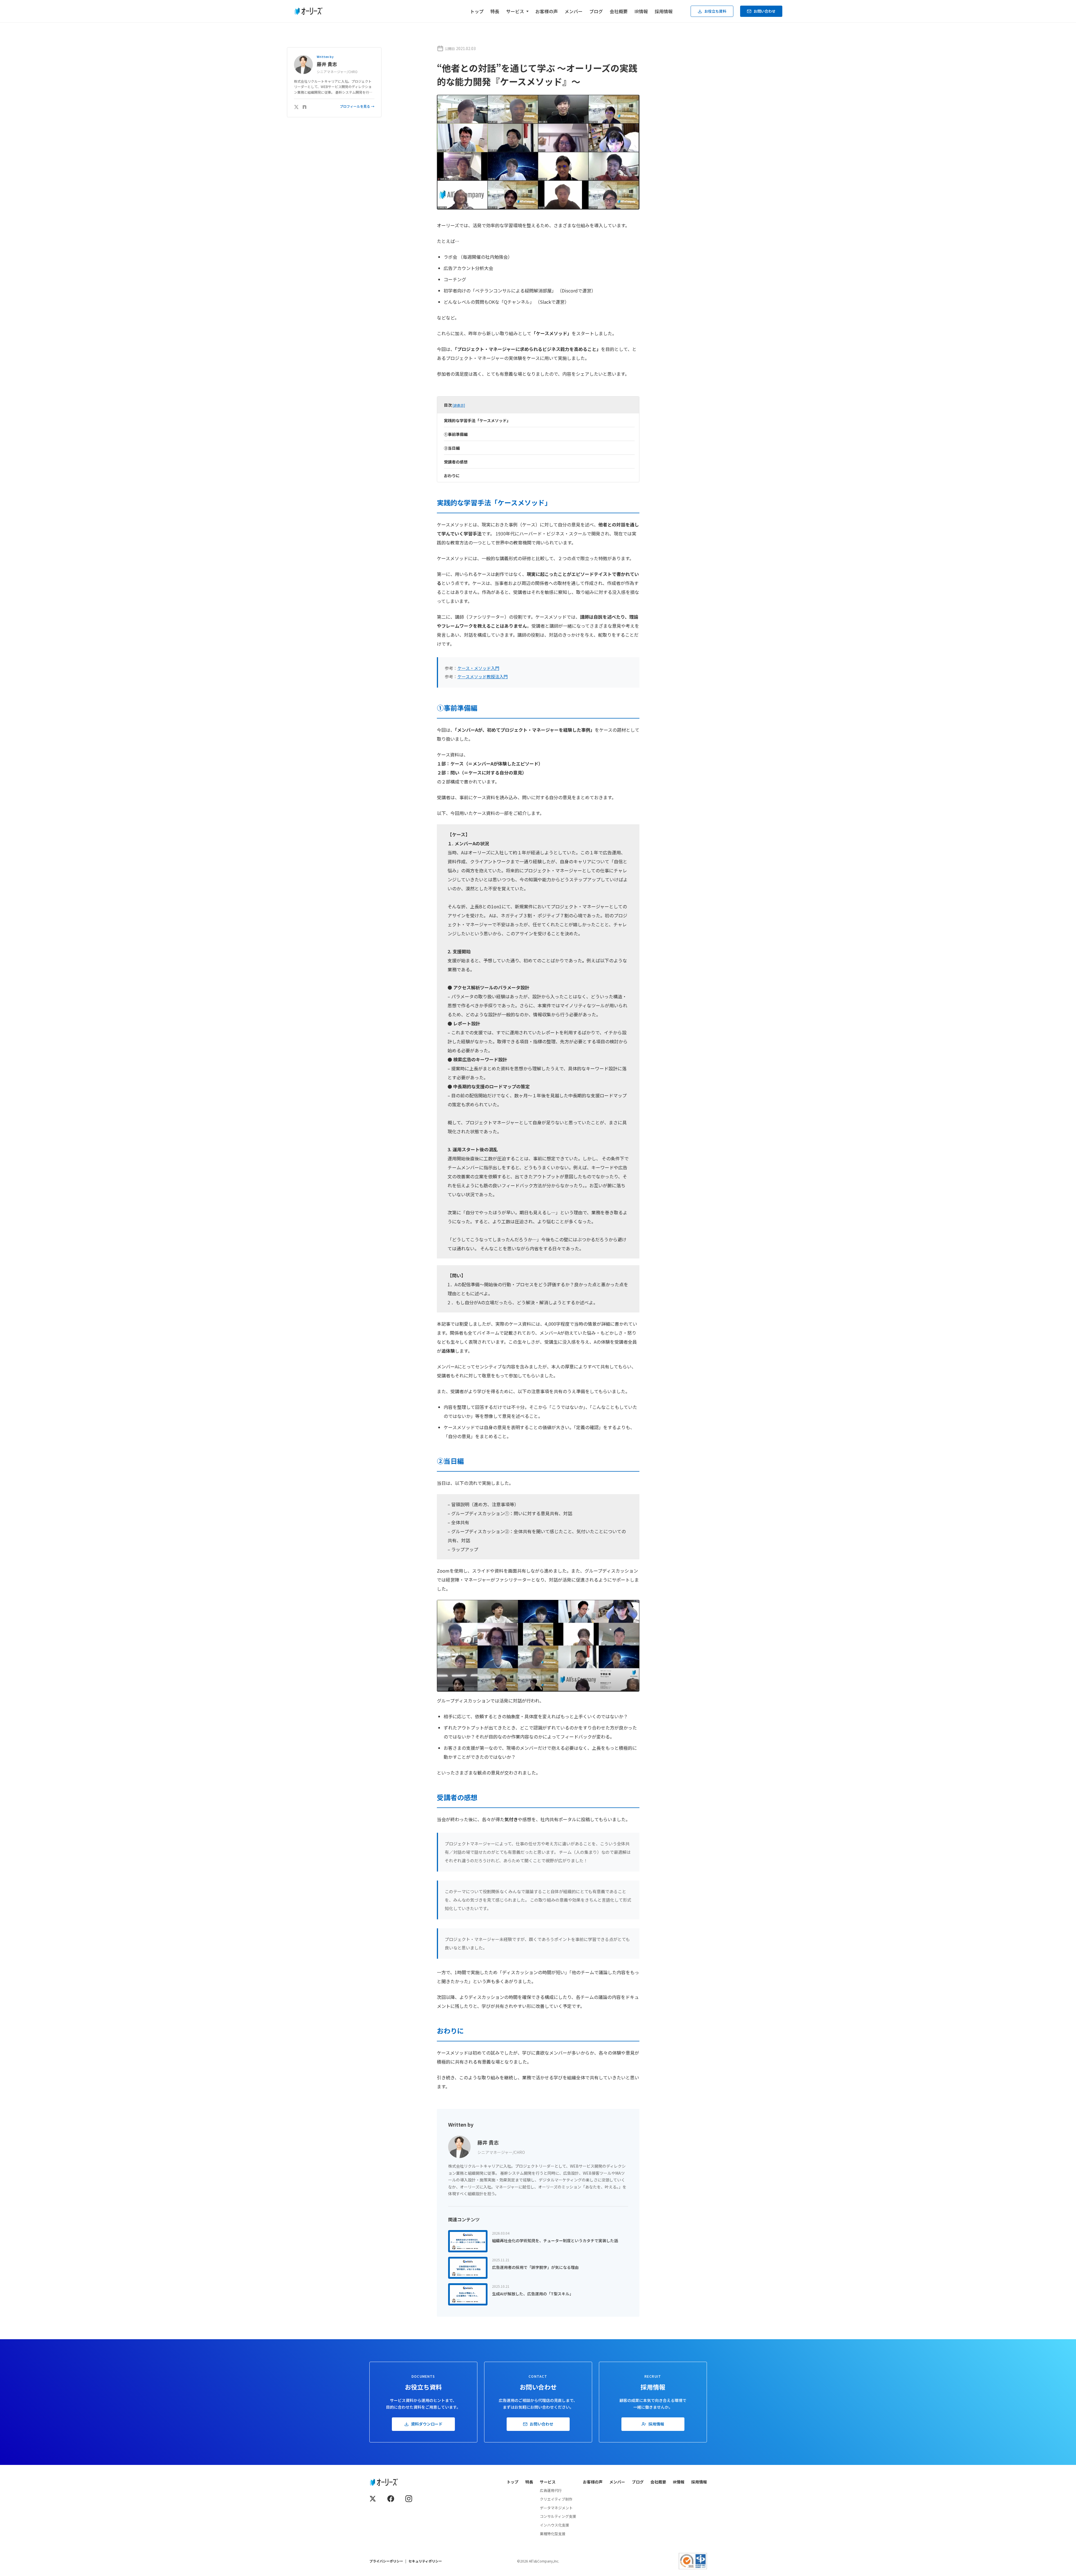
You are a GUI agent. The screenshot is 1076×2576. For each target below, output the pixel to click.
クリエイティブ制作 (556, 2499)
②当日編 (452, 448)
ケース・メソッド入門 (478, 668)
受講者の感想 (456, 462)
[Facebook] (391, 2499)
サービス (548, 2482)
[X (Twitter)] (373, 2499)
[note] (305, 106)
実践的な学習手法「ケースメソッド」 (477, 420)
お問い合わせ (765, 11)
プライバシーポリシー (386, 2561)
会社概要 (619, 11)
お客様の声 (547, 11)
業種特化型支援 (553, 2534)
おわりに (452, 476)
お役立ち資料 (715, 11)
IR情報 (641, 11)
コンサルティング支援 (558, 2516)
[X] (296, 106)
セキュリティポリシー (425, 2561)
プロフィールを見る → (357, 106)
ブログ (596, 11)
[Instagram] (409, 2499)
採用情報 (664, 11)
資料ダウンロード (427, 2424)
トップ (477, 11)
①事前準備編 (456, 434)
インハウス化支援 (554, 2525)
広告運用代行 (551, 2490)
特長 (495, 11)
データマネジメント (556, 2508)
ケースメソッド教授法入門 (483, 676)
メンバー (574, 11)
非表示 (459, 405)
